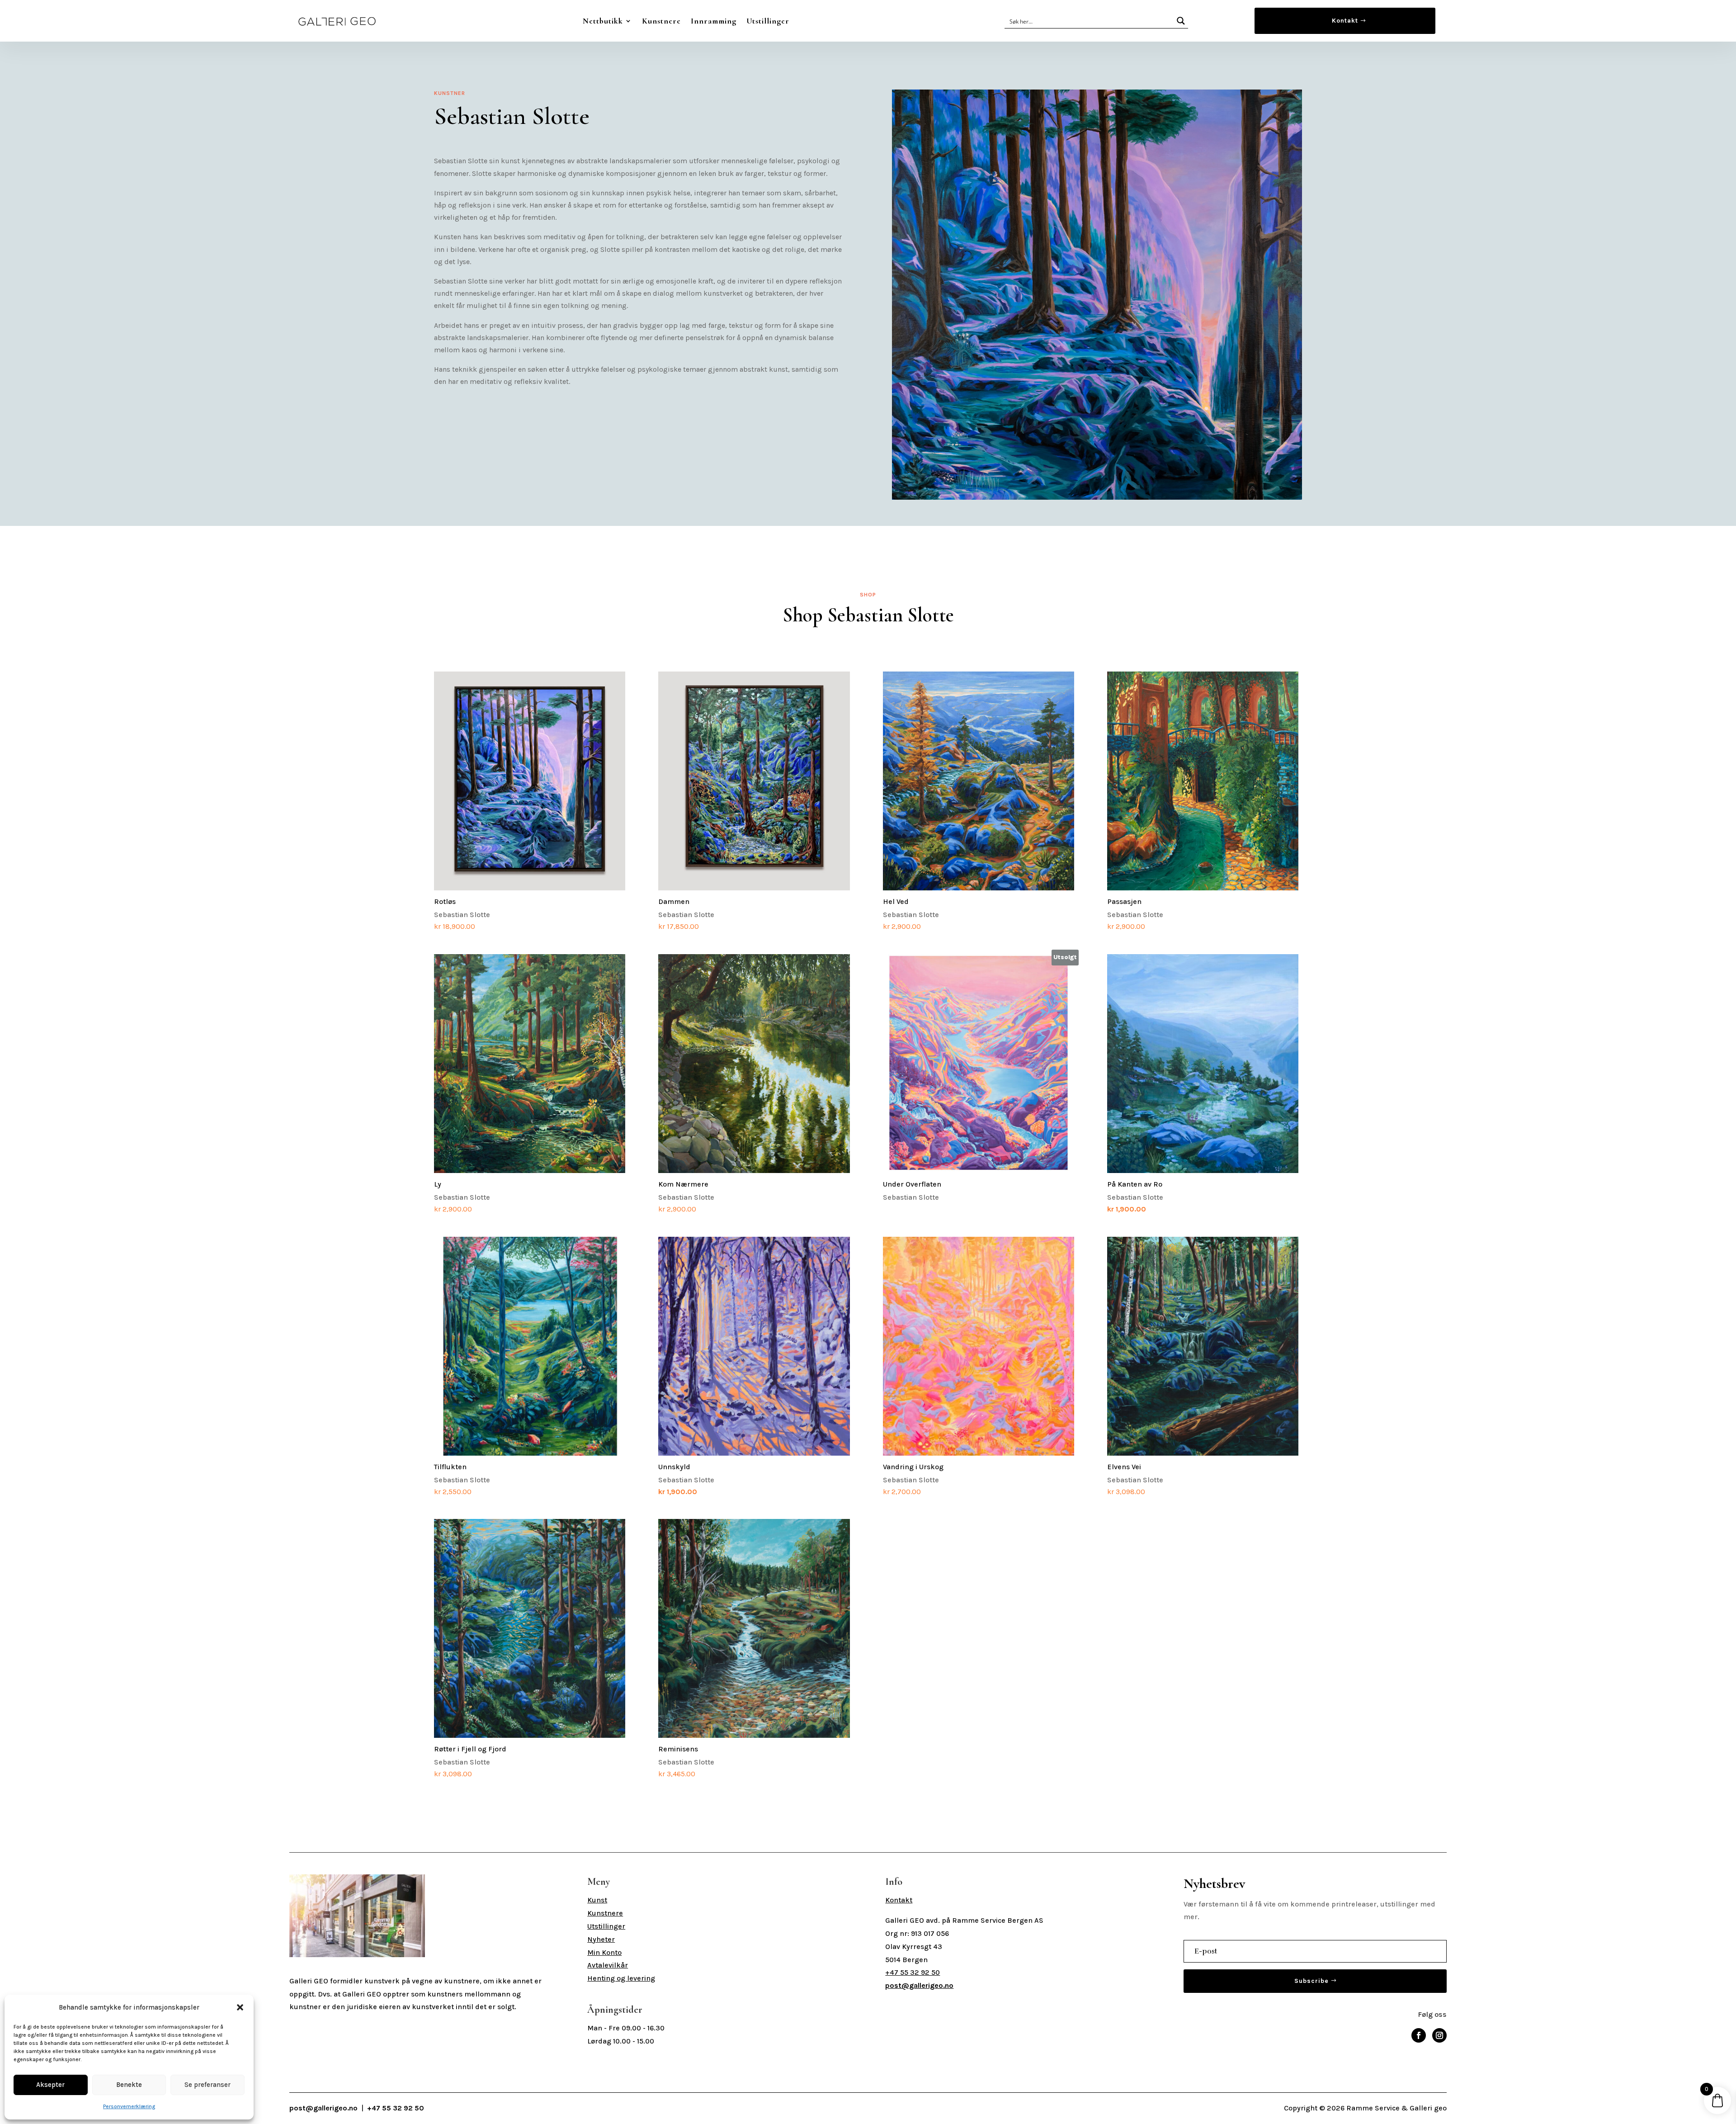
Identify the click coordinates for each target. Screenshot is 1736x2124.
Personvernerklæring (129, 2106)
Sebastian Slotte (462, 914)
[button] (240, 2007)
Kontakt (1345, 21)
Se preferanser (208, 2085)
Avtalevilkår (608, 1965)
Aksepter (50, 2085)
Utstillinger (768, 21)
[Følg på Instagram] (1439, 2035)
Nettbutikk (603, 21)
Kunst (597, 1900)
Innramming (714, 21)
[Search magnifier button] (1181, 21)
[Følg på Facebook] (1419, 2035)
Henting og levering (621, 1978)
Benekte (129, 2085)
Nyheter (601, 1939)
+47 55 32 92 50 (913, 1972)
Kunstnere (661, 21)
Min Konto (604, 1952)
